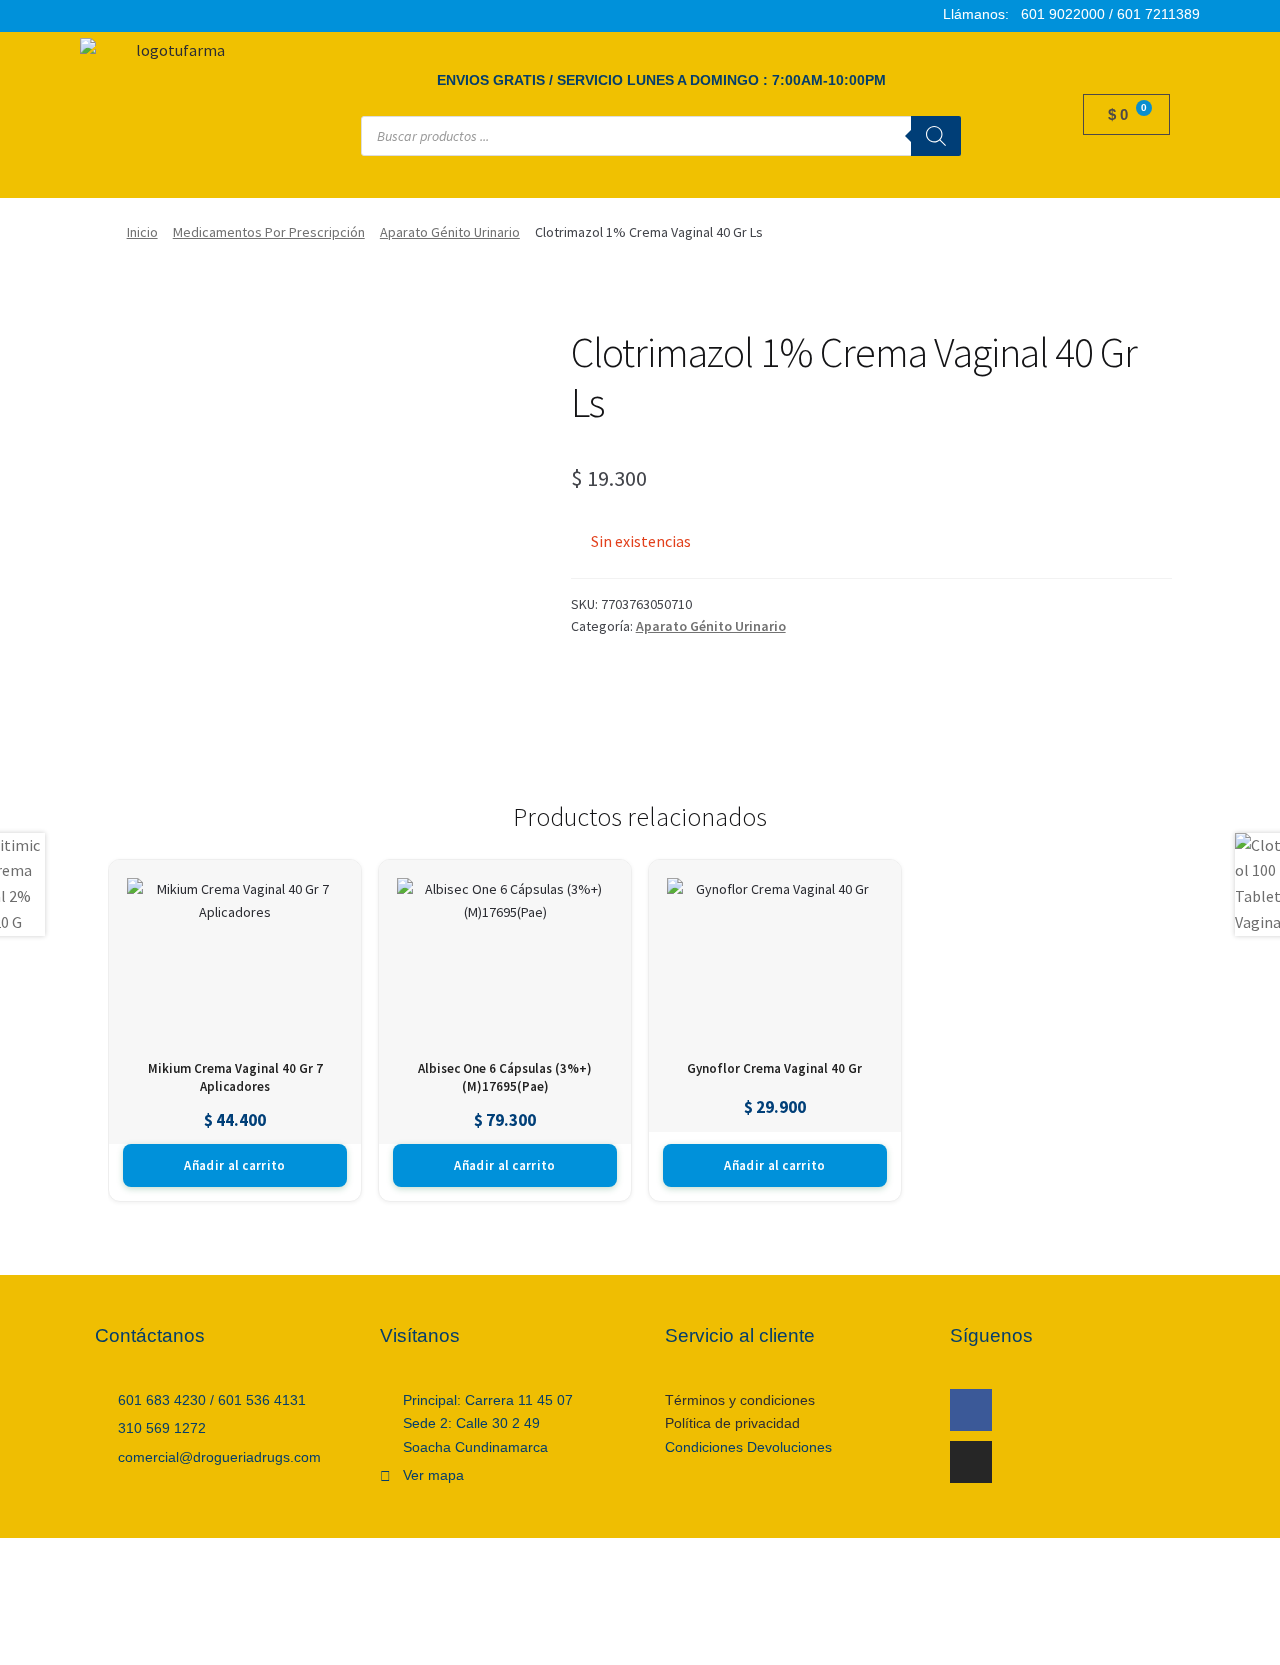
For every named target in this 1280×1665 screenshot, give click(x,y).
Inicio (142, 232)
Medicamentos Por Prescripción (269, 232)
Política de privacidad (732, 1423)
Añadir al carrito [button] (234, 1165)
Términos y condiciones (740, 1400)
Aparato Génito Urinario (450, 232)
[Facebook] (971, 1410)
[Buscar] (936, 136)
